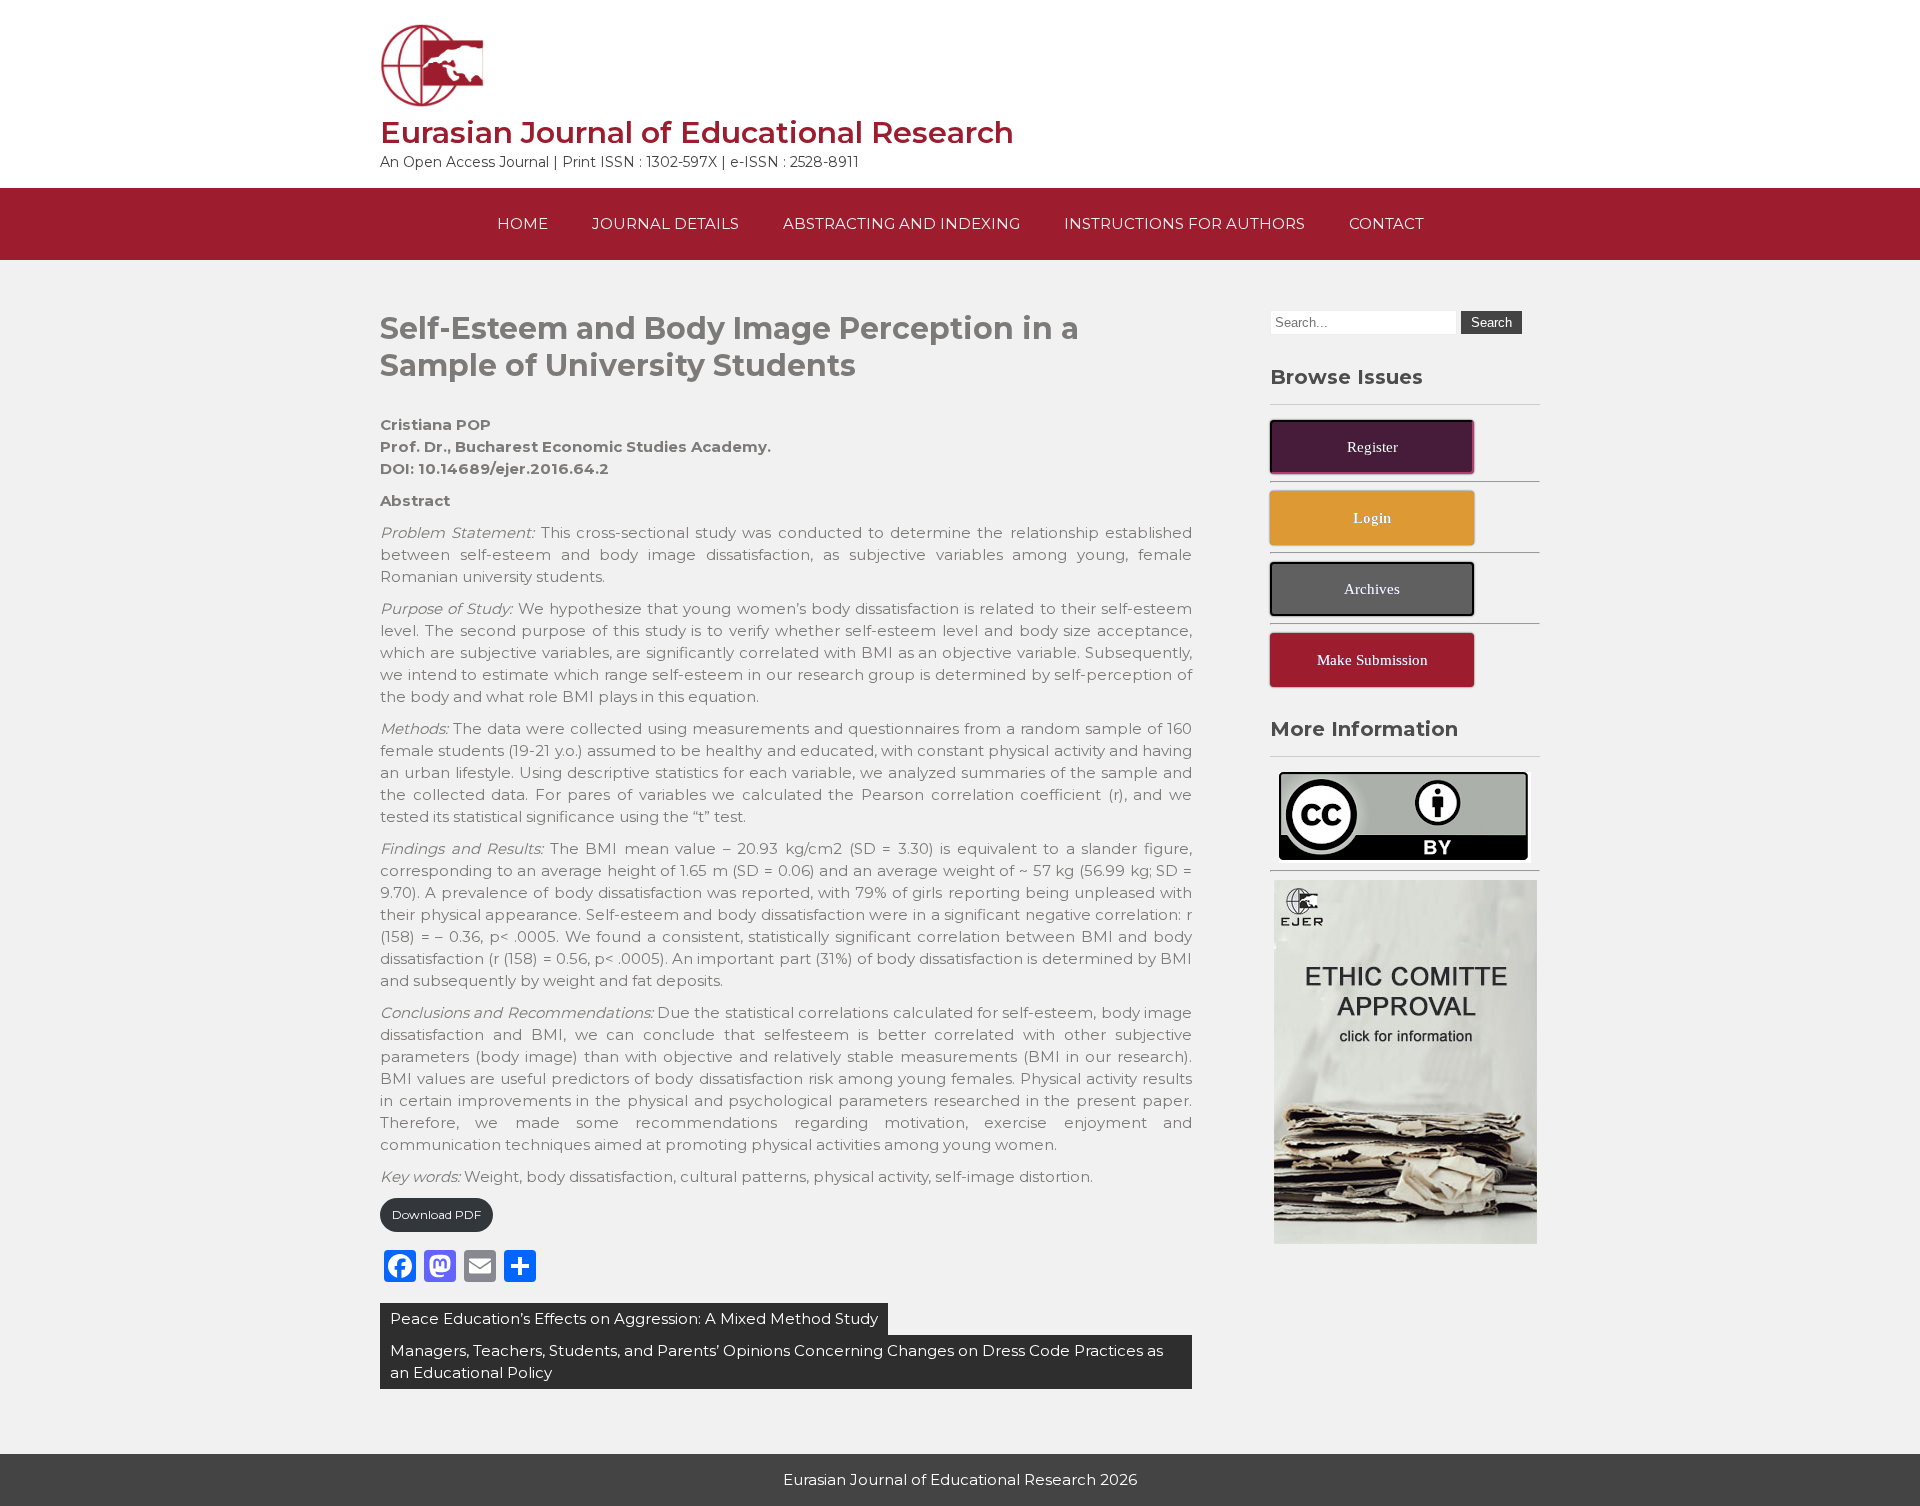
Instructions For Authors (1184, 223)
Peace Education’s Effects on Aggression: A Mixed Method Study (634, 1318)
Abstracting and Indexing (901, 223)
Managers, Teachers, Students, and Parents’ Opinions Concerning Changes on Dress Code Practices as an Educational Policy (776, 1361)
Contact (1386, 223)
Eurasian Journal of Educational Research (697, 132)
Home (522, 223)
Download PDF (436, 1214)
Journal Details (665, 223)
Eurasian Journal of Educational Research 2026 (960, 1479)
